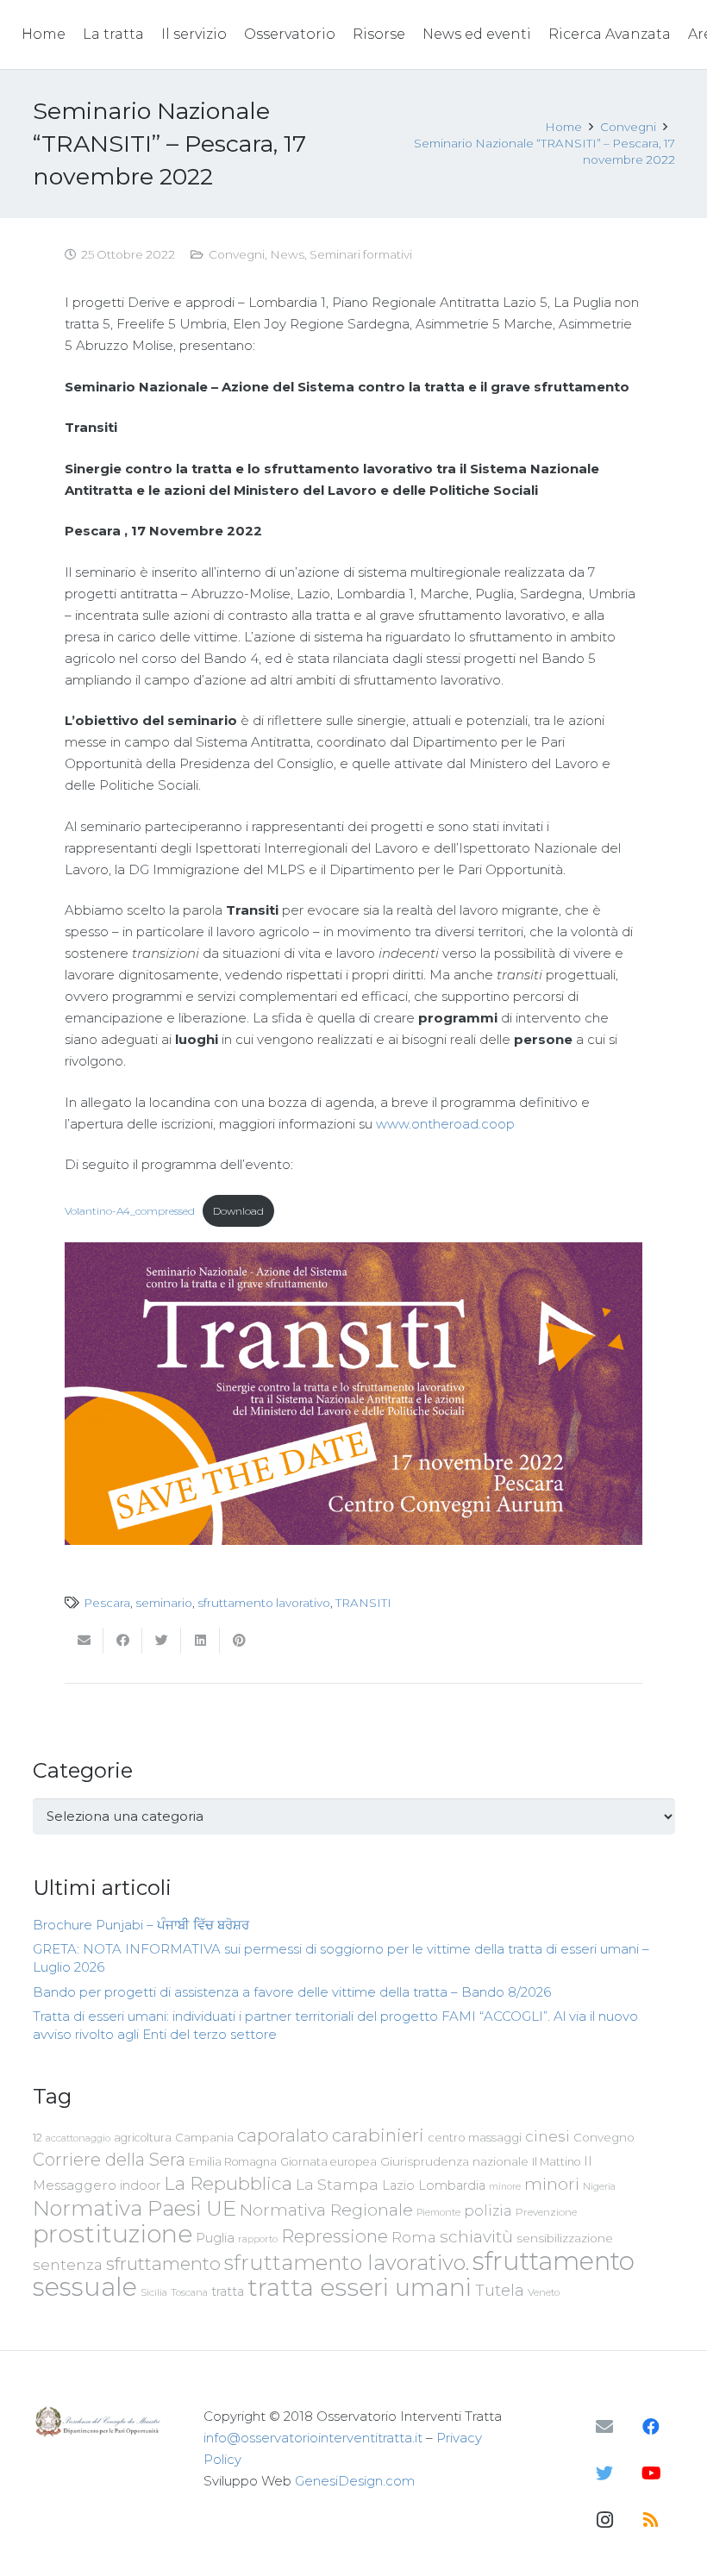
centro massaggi (475, 2137)
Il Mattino (556, 2162)
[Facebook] (651, 2427)
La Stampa (337, 2184)
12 (38, 2138)
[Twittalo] (162, 1641)
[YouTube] (651, 2473)
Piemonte (438, 2212)
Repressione (335, 2236)
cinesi (547, 2136)
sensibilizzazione (565, 2238)
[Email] (604, 2427)
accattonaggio (78, 2138)
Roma (414, 2237)
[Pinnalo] (239, 1641)
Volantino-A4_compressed (130, 1211)
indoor (140, 2185)
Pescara (107, 1603)
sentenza (68, 2264)
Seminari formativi (361, 254)
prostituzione (113, 2234)
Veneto (544, 2292)
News (287, 254)
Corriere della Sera (109, 2160)
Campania (204, 2137)
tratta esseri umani (360, 2287)
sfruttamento (163, 2263)
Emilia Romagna (233, 2162)
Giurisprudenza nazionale (454, 2161)
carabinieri (378, 2135)
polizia (488, 2211)
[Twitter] (604, 2473)
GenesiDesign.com (355, 2481)
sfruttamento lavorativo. (347, 2263)
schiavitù (476, 2237)
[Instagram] (604, 2520)
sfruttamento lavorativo (264, 1603)
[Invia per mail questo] (84, 1641)
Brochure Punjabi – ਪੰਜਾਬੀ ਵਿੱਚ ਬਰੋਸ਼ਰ (141, 1925)
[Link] (100, 2421)
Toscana (189, 2292)
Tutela (500, 2290)
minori (552, 2184)
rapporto (258, 2239)
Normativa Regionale (326, 2210)
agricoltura (143, 2138)
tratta (228, 2292)
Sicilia (154, 2292)
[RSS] (651, 2520)
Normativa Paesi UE (135, 2208)
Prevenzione (546, 2212)
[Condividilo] (123, 1641)
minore (505, 2187)
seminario (164, 1603)
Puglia (215, 2238)
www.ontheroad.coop (445, 1124)
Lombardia (452, 2185)
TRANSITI (363, 1603)
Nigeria (599, 2186)
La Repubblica (228, 2183)
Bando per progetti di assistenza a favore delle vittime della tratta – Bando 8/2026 (292, 1992)
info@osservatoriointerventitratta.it (313, 2438)
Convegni (237, 254)
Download (238, 1211)
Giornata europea (328, 2162)
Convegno (604, 2137)
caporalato (283, 2135)
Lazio (398, 2185)
